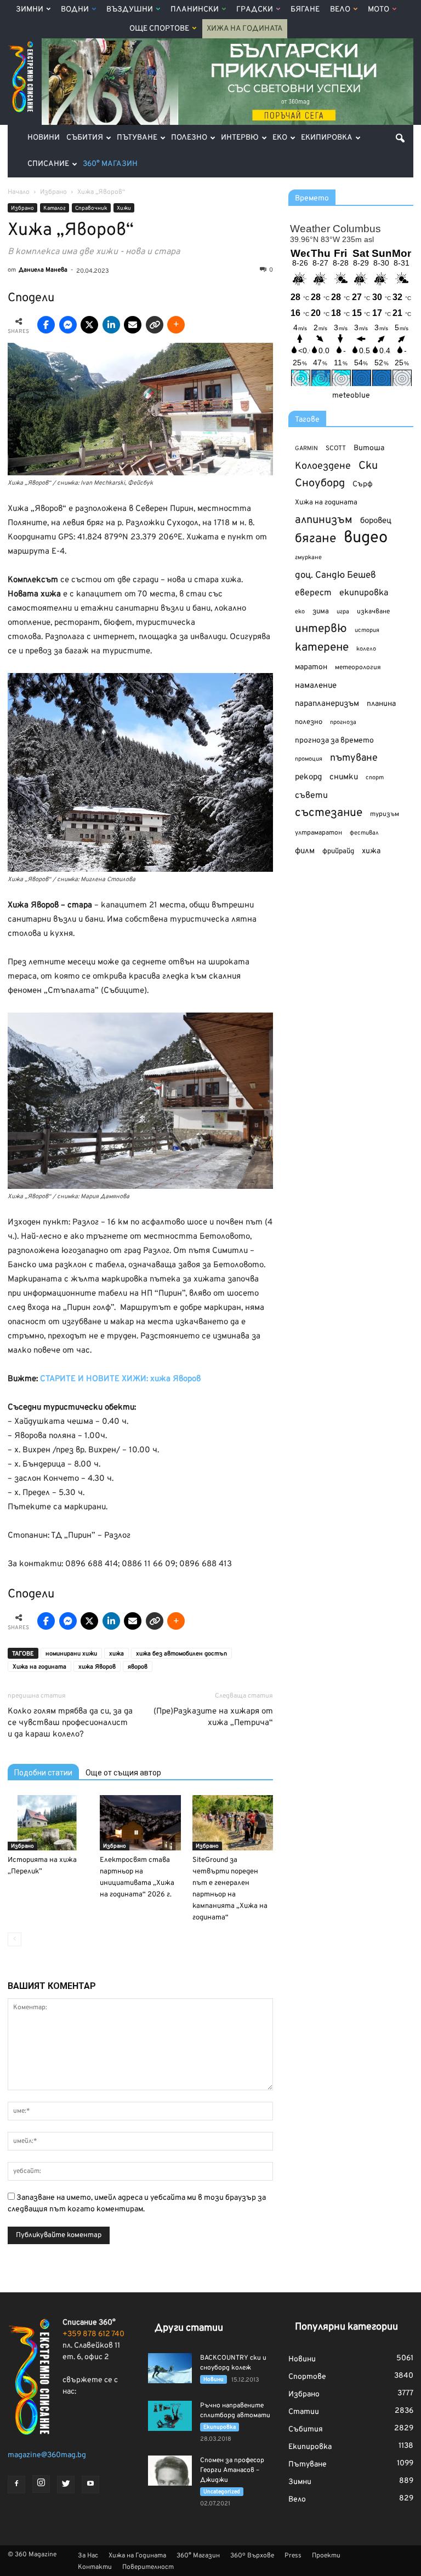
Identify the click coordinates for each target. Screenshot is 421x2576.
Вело (340, 10)
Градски (255, 10)
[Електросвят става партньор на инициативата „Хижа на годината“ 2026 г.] (140, 1823)
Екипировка (327, 138)
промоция (309, 759)
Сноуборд (320, 484)
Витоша (369, 448)
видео (366, 538)
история (367, 630)
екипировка (364, 593)
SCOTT (336, 449)
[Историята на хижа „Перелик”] (48, 1823)
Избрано (22, 208)
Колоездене (323, 466)
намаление (316, 686)
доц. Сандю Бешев (335, 575)
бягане (315, 539)
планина (381, 704)
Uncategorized (222, 2492)
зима (321, 611)
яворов (138, 1667)
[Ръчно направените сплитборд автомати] (170, 2416)
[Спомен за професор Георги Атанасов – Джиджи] (170, 2471)
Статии (304, 2412)
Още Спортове (159, 29)
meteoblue (351, 396)
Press (293, 2556)
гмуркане (308, 557)
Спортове (307, 2377)
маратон (311, 667)
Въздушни (130, 10)
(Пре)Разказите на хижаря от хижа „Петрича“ (213, 1717)
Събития (85, 138)
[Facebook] (16, 2485)
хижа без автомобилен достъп (181, 1654)
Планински (195, 10)
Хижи (124, 208)
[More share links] (176, 325)
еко (300, 612)
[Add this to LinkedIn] (111, 325)
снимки (344, 777)
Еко (280, 138)
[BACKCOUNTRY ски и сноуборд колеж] (170, 2368)
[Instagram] (41, 2484)
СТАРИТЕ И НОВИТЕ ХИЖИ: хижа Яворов (120, 1379)
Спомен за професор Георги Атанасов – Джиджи (232, 2470)
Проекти (326, 2556)
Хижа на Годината (245, 29)
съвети (311, 796)
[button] (400, 138)
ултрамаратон (318, 833)
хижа (116, 1654)
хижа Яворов (97, 1667)
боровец (376, 521)
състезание (329, 813)
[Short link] (155, 325)
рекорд (308, 777)
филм (305, 851)
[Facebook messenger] (68, 325)
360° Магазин (110, 164)
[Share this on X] (89, 325)
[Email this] (133, 325)
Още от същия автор (123, 1773)
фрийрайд (338, 852)
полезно (309, 722)
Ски (368, 466)
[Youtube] (90, 2485)
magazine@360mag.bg (47, 2455)
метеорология (358, 668)
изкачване (373, 612)
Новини (44, 138)
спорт (375, 778)
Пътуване (137, 138)
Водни (75, 10)
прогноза (343, 722)
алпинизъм (324, 521)
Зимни (30, 10)
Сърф (363, 484)
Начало (19, 192)
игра (343, 612)
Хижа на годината (39, 1667)
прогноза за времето (334, 741)
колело (366, 649)
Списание (48, 164)
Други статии (189, 2328)
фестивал (364, 833)
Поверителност (148, 2567)
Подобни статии (43, 1773)
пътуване (354, 758)
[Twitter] (66, 2485)
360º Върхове (252, 2556)
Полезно (189, 138)
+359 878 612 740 (93, 2334)
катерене (322, 648)
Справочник (91, 208)
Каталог (55, 208)
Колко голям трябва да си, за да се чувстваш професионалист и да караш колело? (70, 1723)
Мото (379, 10)
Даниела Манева (43, 270)
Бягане (305, 10)
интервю (321, 629)
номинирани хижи (71, 1654)
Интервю (240, 138)
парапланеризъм (327, 704)
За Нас (88, 2556)
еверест (313, 593)
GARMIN (306, 449)
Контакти (95, 2567)
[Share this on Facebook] (46, 325)
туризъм (385, 814)
